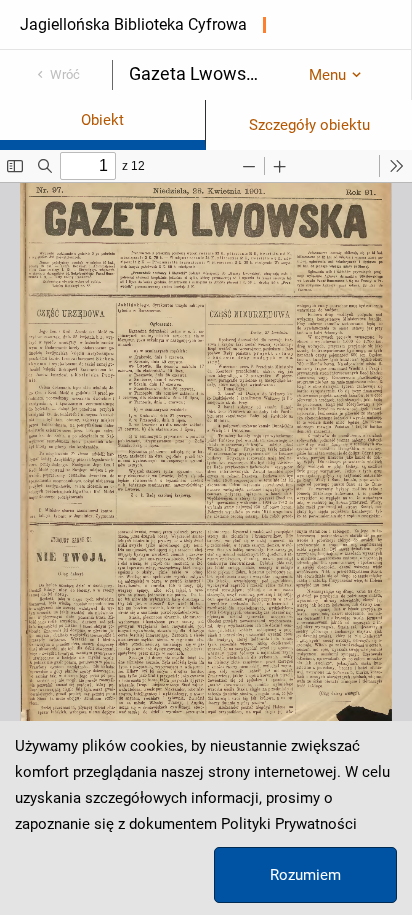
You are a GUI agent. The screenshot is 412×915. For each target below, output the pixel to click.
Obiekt (102, 120)
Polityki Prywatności (289, 824)
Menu (327, 75)
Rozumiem (305, 875)
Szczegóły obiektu (309, 125)
